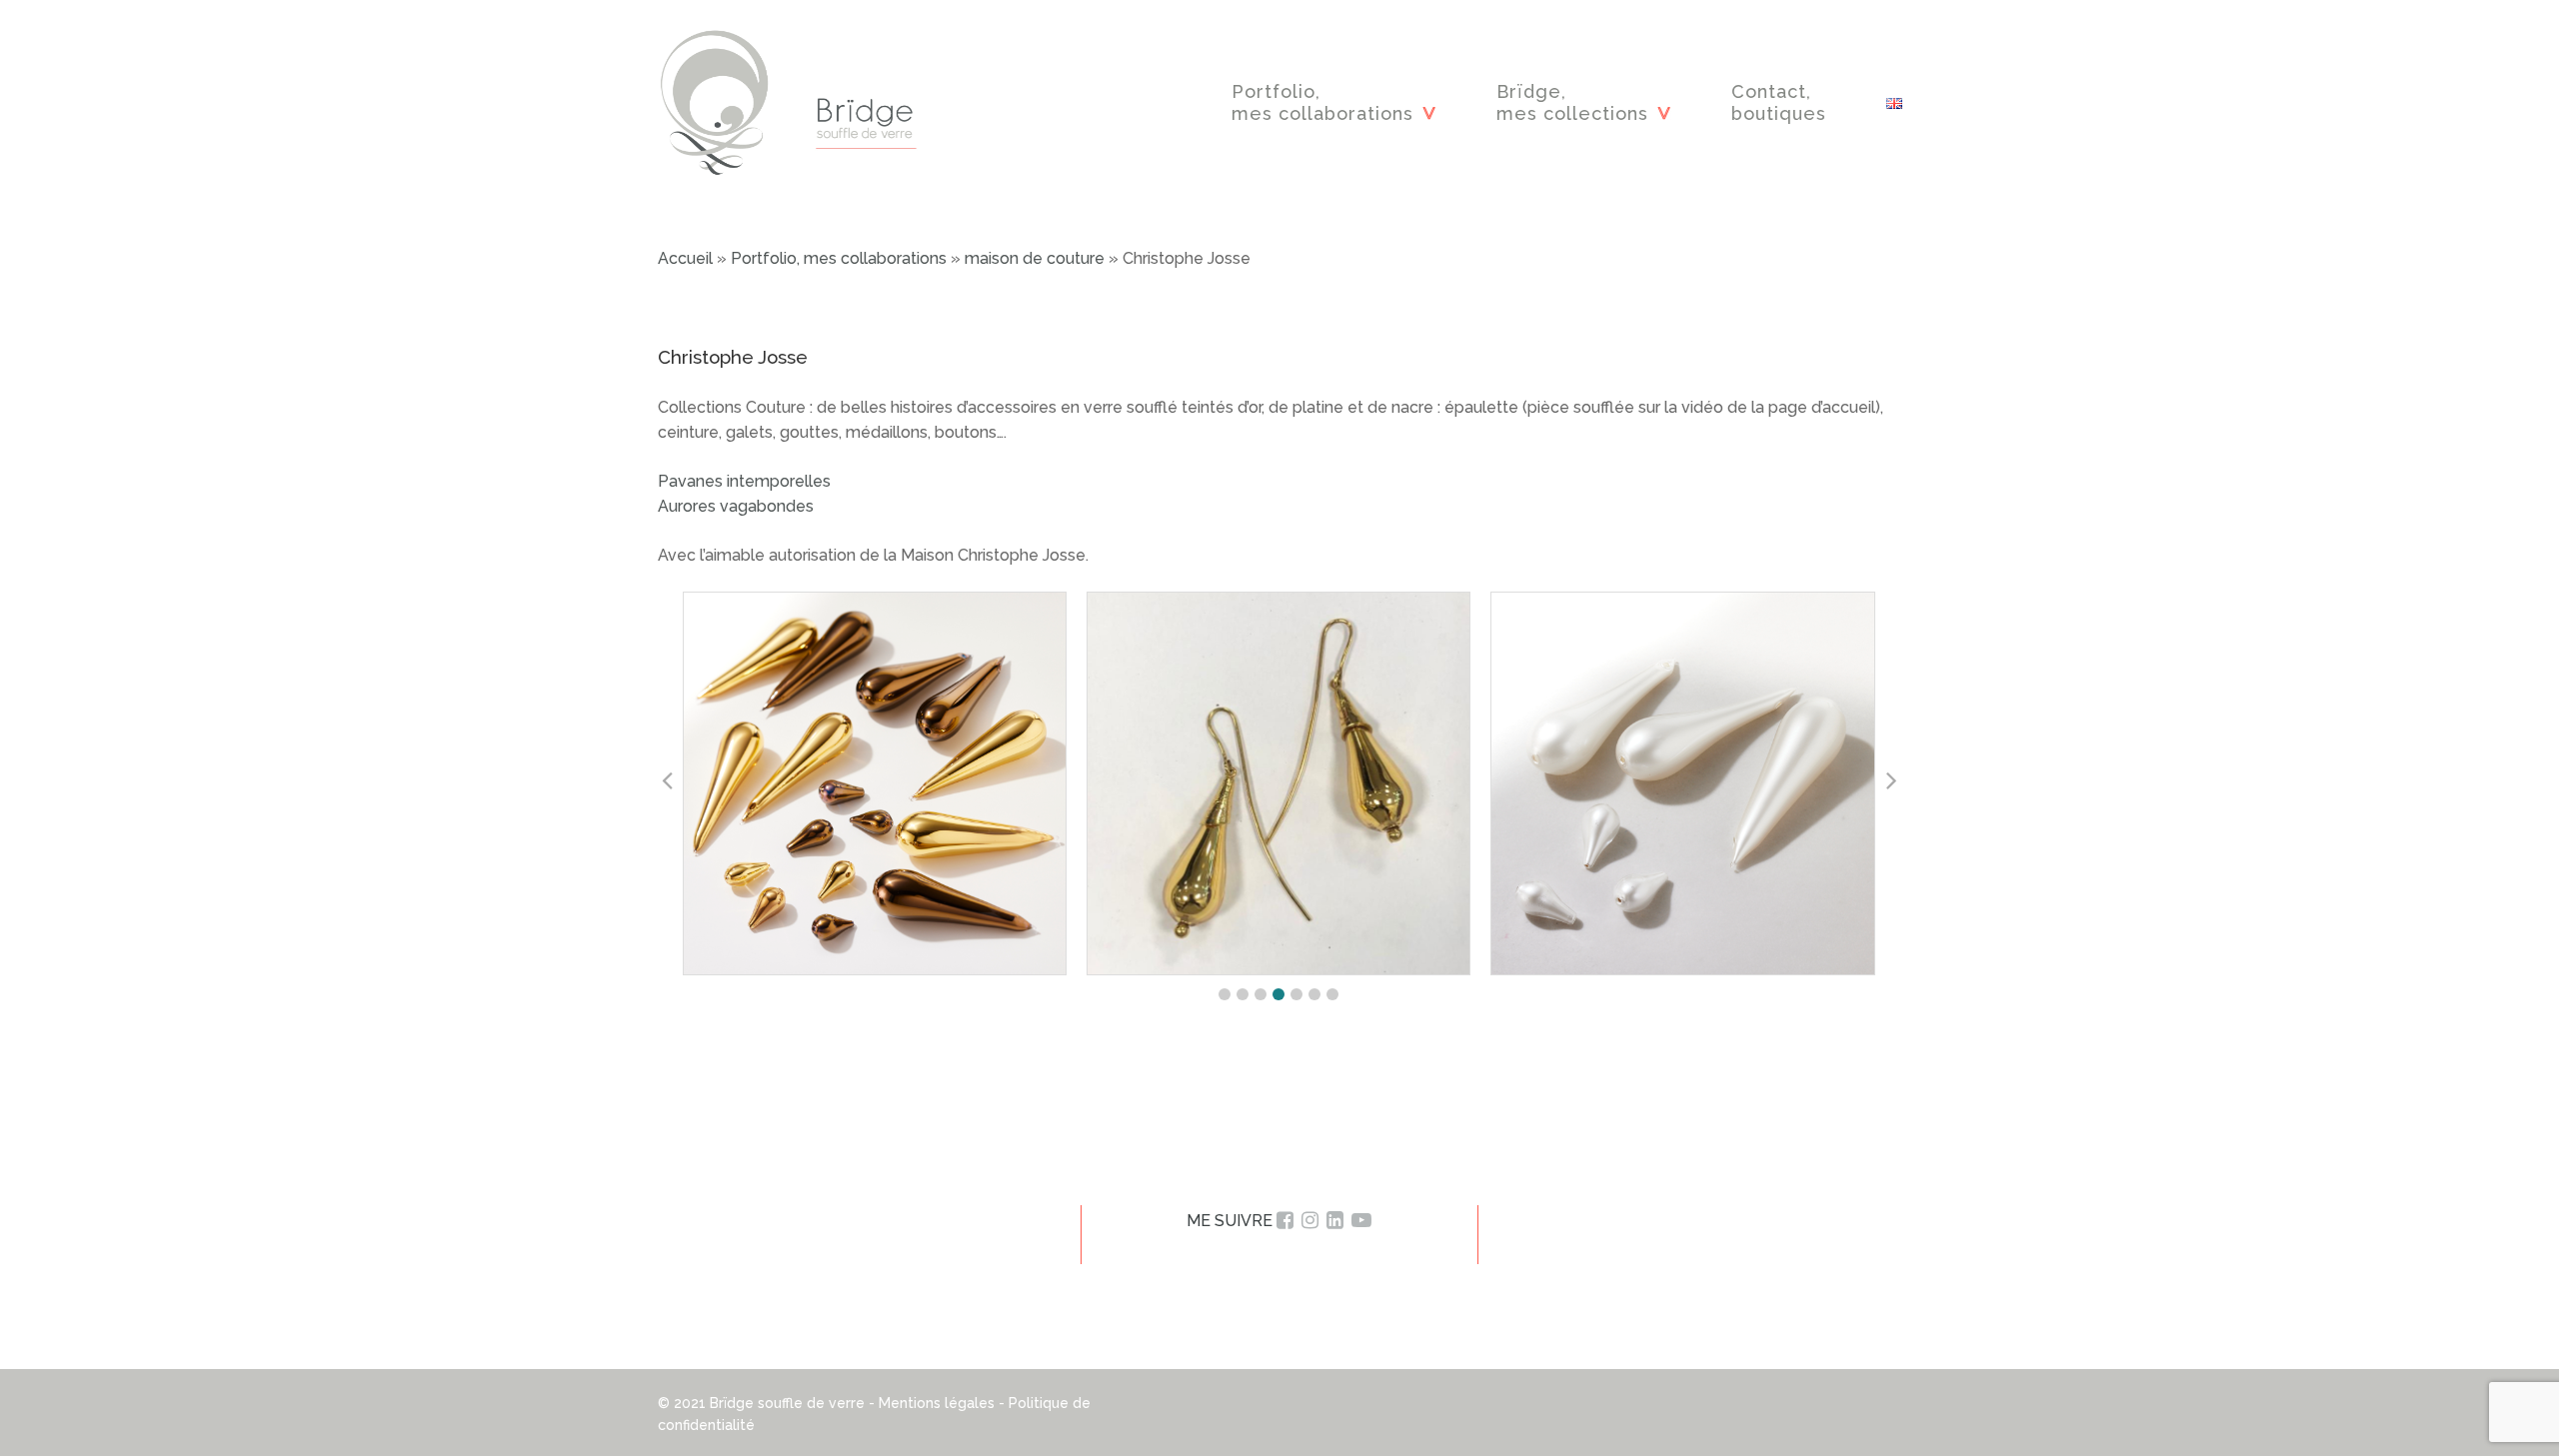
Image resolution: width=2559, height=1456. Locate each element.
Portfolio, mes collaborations (839, 258)
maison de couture (1035, 258)
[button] (1225, 994)
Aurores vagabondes (738, 506)
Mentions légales (937, 1403)
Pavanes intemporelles (744, 481)
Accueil (685, 258)
